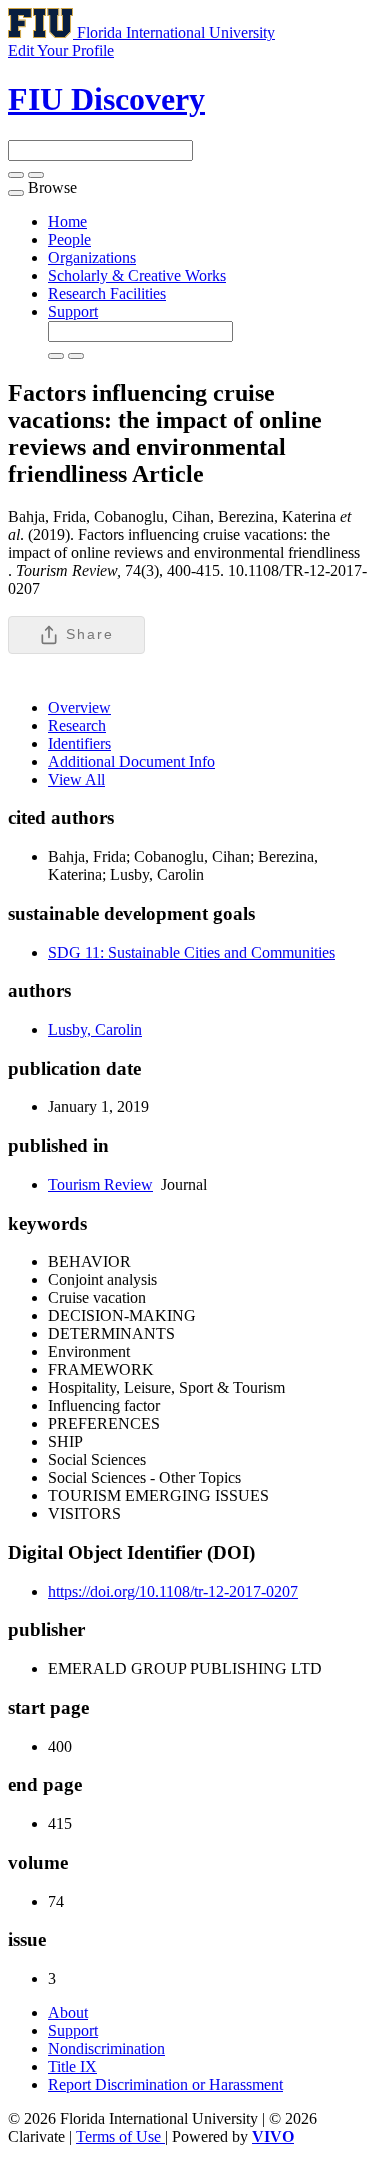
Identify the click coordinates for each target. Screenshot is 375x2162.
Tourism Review (100, 1184)
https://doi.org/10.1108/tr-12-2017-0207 (173, 1591)
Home (67, 221)
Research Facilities (107, 293)
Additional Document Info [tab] (131, 761)
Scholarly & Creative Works (137, 275)
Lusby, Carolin (95, 1029)
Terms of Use (120, 2136)
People (69, 239)
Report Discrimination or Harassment (165, 2084)
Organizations (92, 257)
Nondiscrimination (106, 2048)
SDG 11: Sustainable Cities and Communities (191, 952)
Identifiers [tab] (79, 743)
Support (73, 311)
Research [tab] (77, 725)
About (68, 2012)
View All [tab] (76, 779)
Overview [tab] (79, 707)
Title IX (72, 2066)
